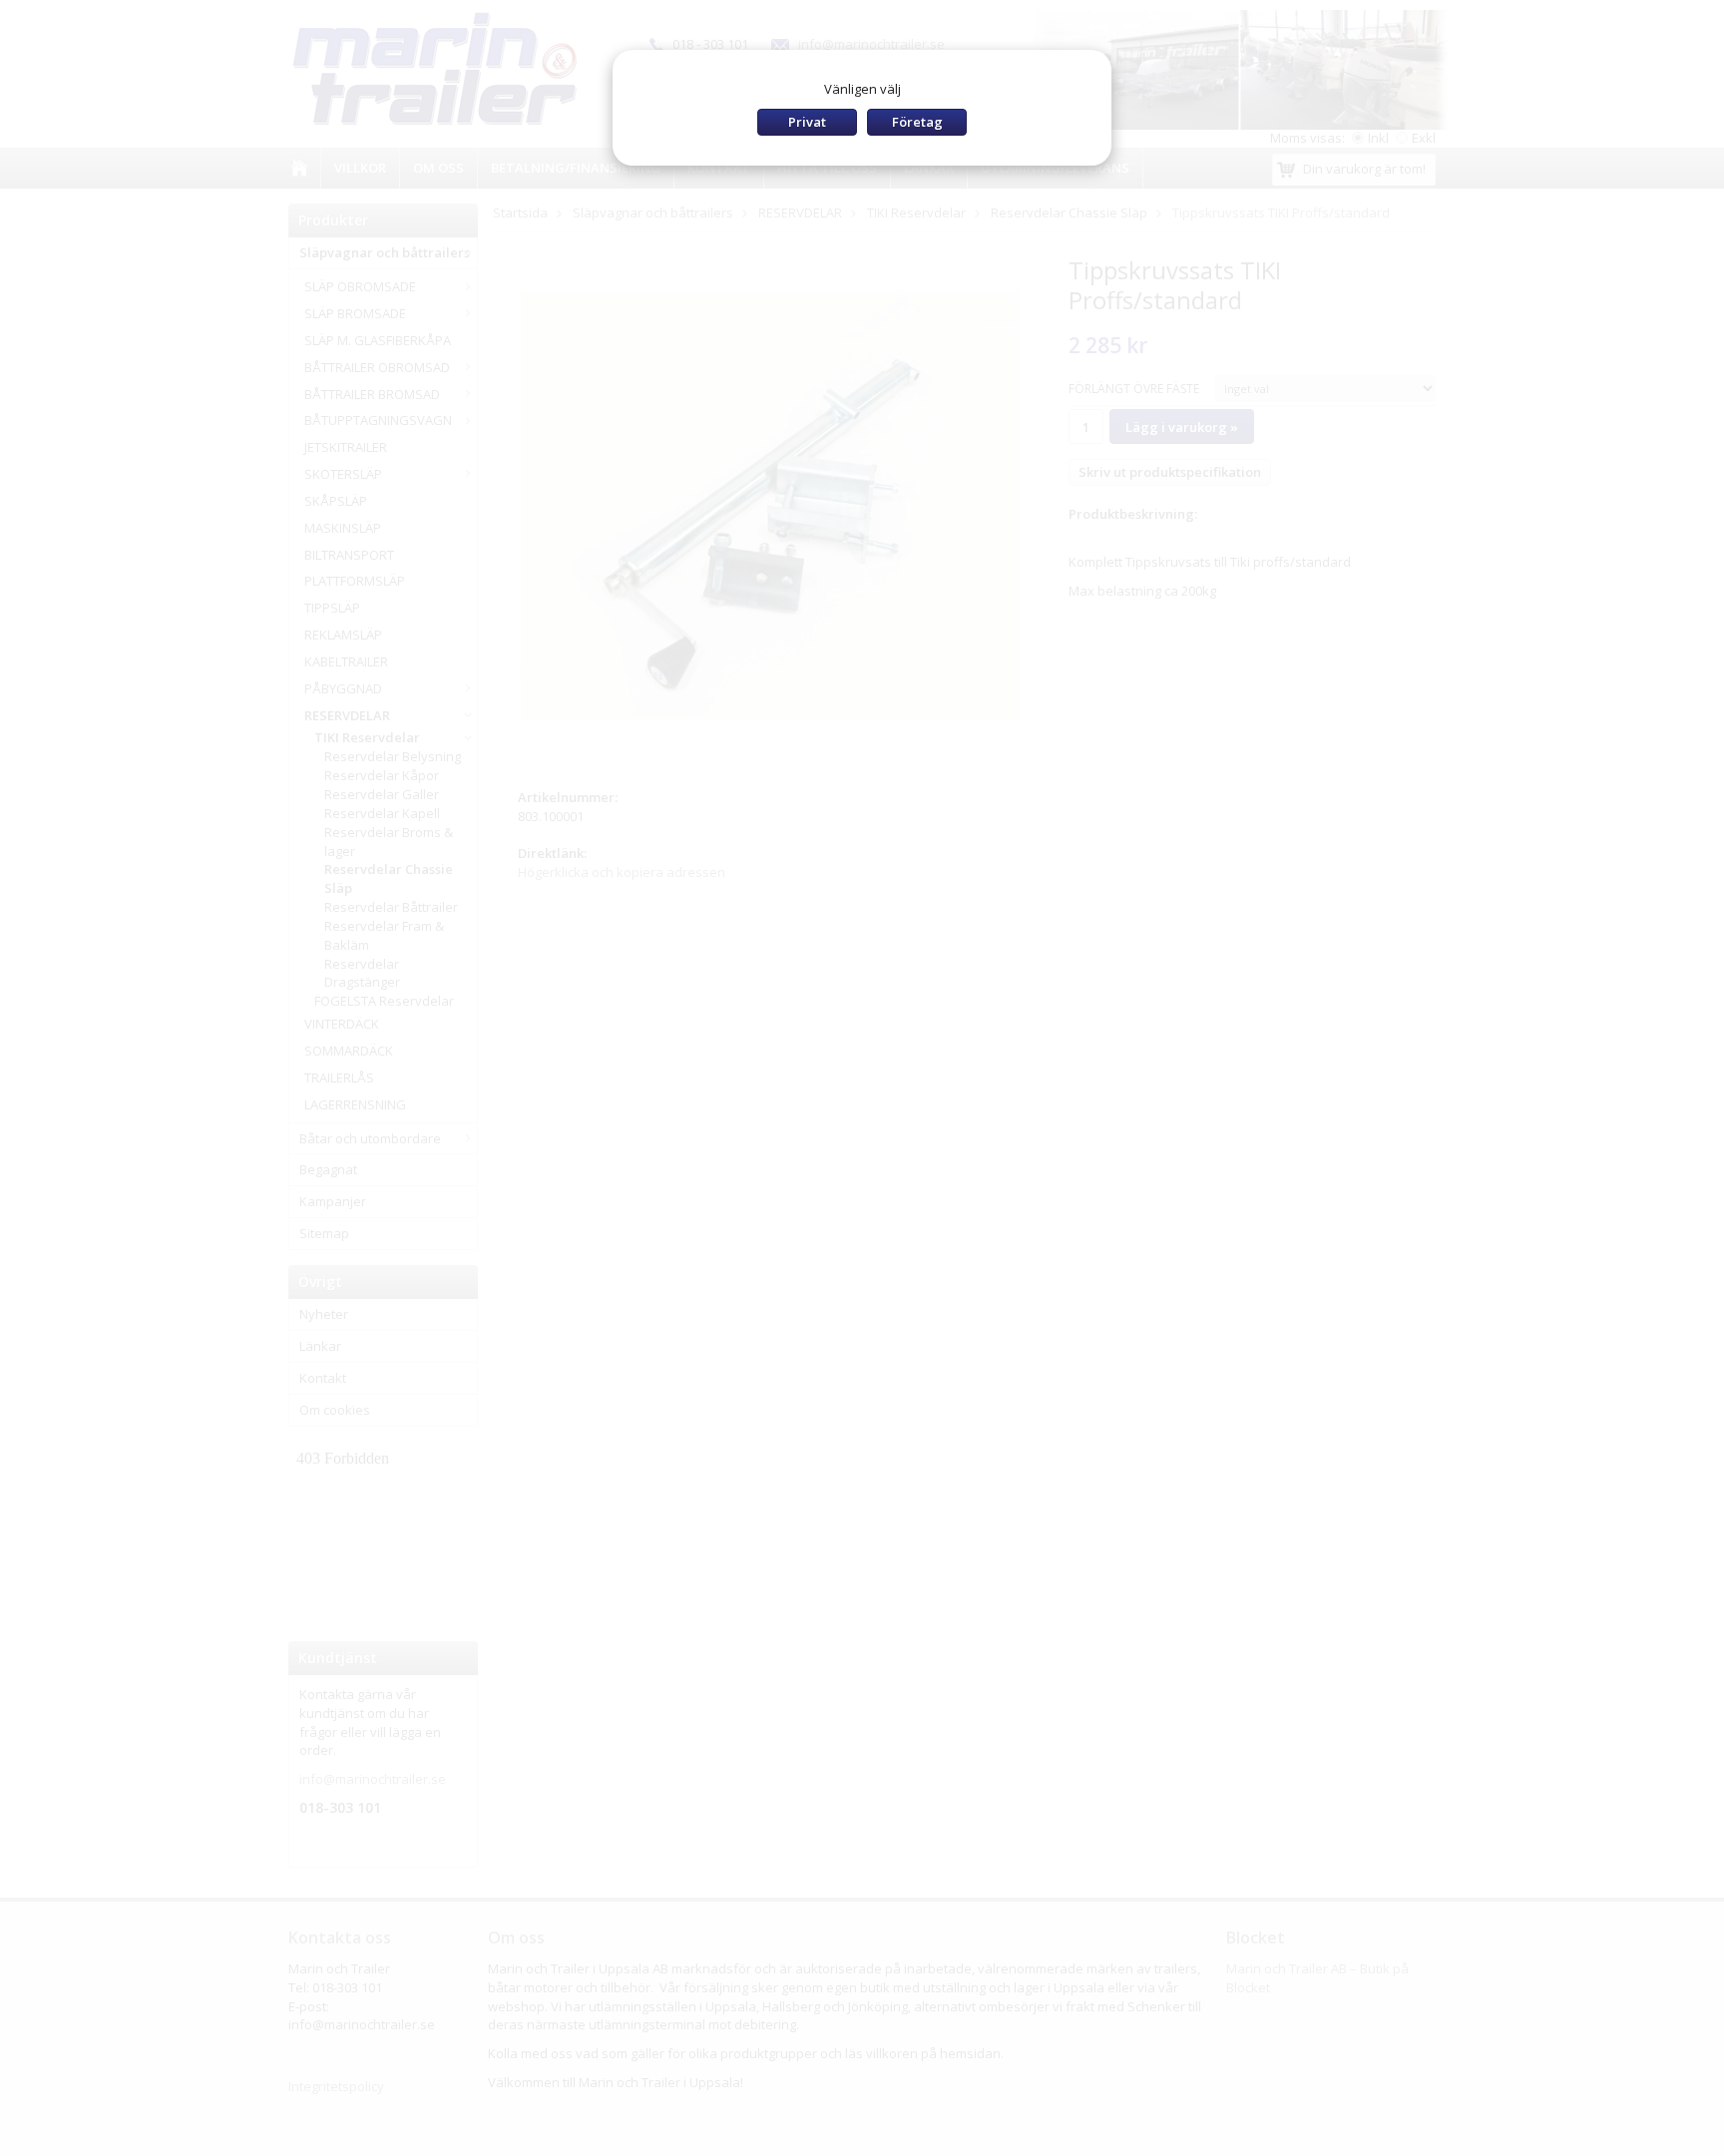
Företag (917, 122)
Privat (807, 122)
